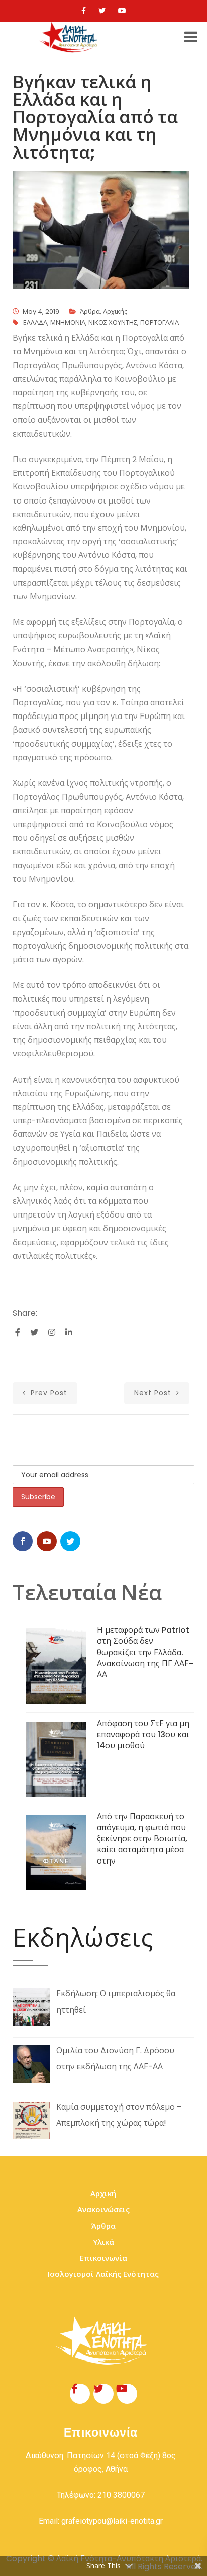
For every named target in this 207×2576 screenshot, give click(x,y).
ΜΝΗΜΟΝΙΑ (68, 323)
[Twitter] (102, 11)
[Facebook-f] (80, 2394)
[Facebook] (84, 11)
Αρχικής (115, 311)
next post (154, 1393)
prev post (48, 1393)
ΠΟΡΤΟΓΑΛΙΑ (160, 323)
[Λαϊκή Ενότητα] (70, 37)
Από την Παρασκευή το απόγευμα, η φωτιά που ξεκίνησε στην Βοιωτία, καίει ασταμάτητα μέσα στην (142, 1839)
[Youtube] (122, 11)
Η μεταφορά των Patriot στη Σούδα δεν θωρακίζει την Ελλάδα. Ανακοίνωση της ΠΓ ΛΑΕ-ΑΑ (145, 1652)
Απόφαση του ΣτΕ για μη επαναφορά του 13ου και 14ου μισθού (143, 1734)
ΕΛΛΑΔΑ (35, 323)
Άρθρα (90, 311)
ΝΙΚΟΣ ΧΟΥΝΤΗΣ (113, 323)
